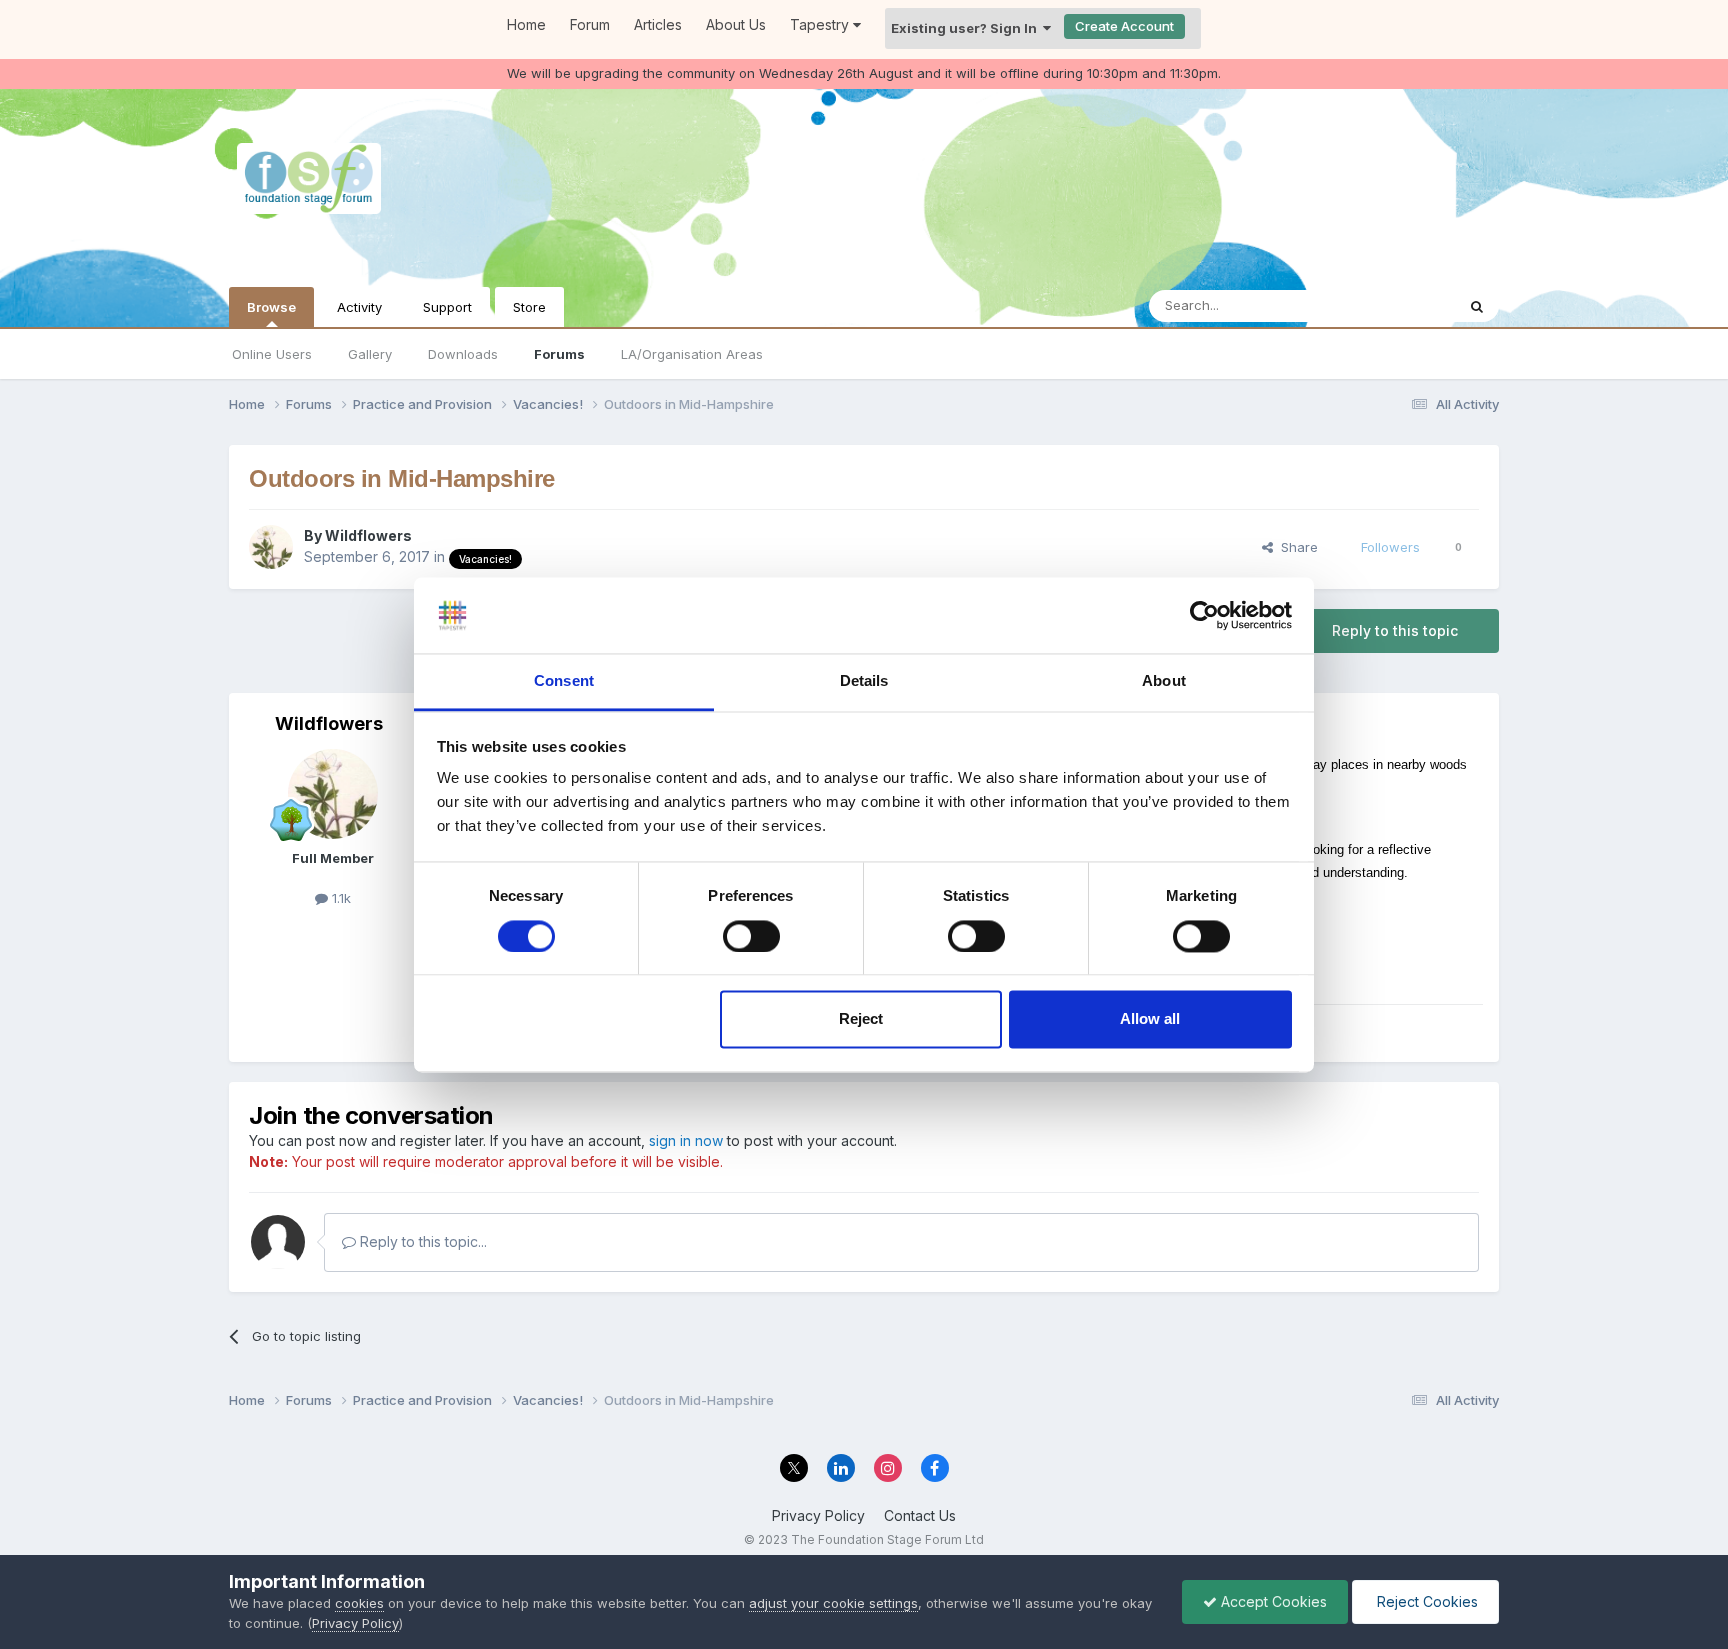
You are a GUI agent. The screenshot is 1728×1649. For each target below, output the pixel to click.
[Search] (1477, 306)
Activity (359, 307)
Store (529, 307)
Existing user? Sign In (967, 28)
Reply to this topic (1395, 630)
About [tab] (1164, 681)
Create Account (1124, 26)
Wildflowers (368, 535)
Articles (658, 24)
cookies (359, 1603)
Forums (559, 354)
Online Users (272, 354)
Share (1295, 547)
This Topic (1396, 305)
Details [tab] (864, 681)
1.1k (339, 898)
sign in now (686, 1140)
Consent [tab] (564, 681)
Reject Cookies (1425, 1601)
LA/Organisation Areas (692, 354)
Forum (590, 24)
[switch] (751, 936)
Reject (861, 1019)
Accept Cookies (1272, 1601)
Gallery (370, 354)
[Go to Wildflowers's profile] (271, 547)
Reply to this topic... (421, 1241)
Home (526, 24)
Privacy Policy (818, 1515)
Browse (271, 307)
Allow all (1150, 1019)
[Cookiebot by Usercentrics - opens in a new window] (1204, 615)
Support (447, 307)
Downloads (463, 354)
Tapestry (821, 24)
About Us (736, 24)
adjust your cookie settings (833, 1603)
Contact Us (920, 1515)
